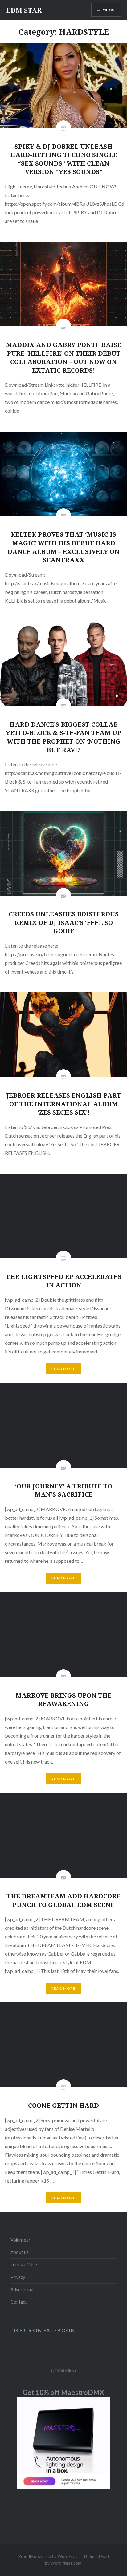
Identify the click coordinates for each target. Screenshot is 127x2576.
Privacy (18, 2277)
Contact (19, 2302)
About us (20, 2252)
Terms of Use (24, 2265)
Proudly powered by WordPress (49, 2556)
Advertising (22, 2290)
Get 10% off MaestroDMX (63, 2392)
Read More (63, 1369)
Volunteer (20, 2240)
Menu (109, 10)
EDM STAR (24, 10)
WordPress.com (66, 2563)
